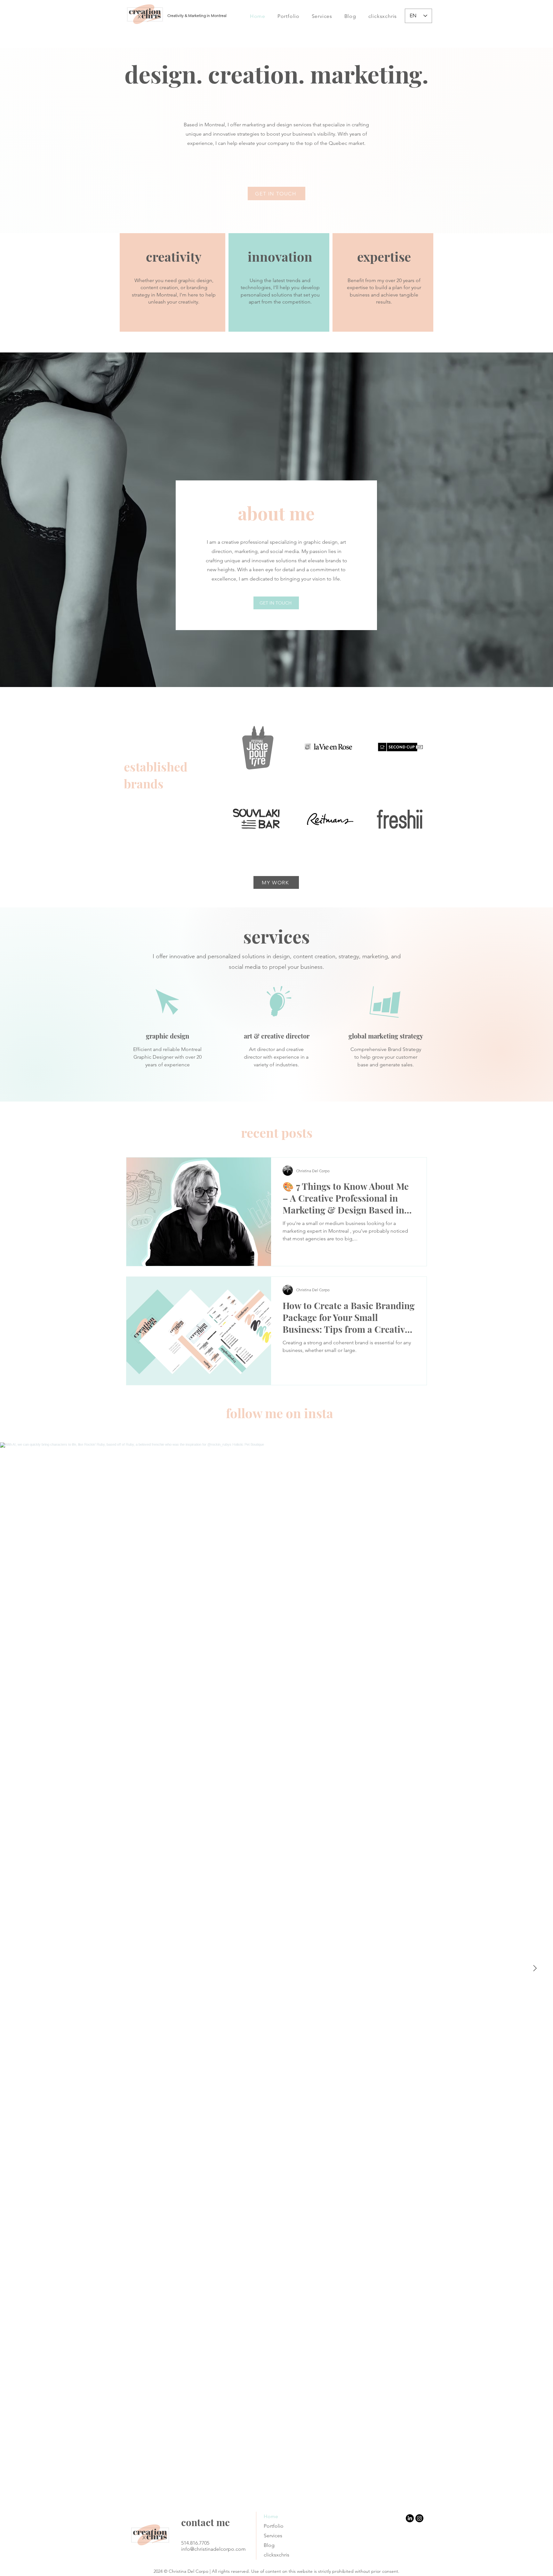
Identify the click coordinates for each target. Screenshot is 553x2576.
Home (271, 2516)
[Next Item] (535, 1968)
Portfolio (274, 2526)
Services (273, 2536)
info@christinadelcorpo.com (213, 2549)
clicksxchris (276, 2555)
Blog (269, 2545)
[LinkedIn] (410, 2518)
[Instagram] (419, 2518)
